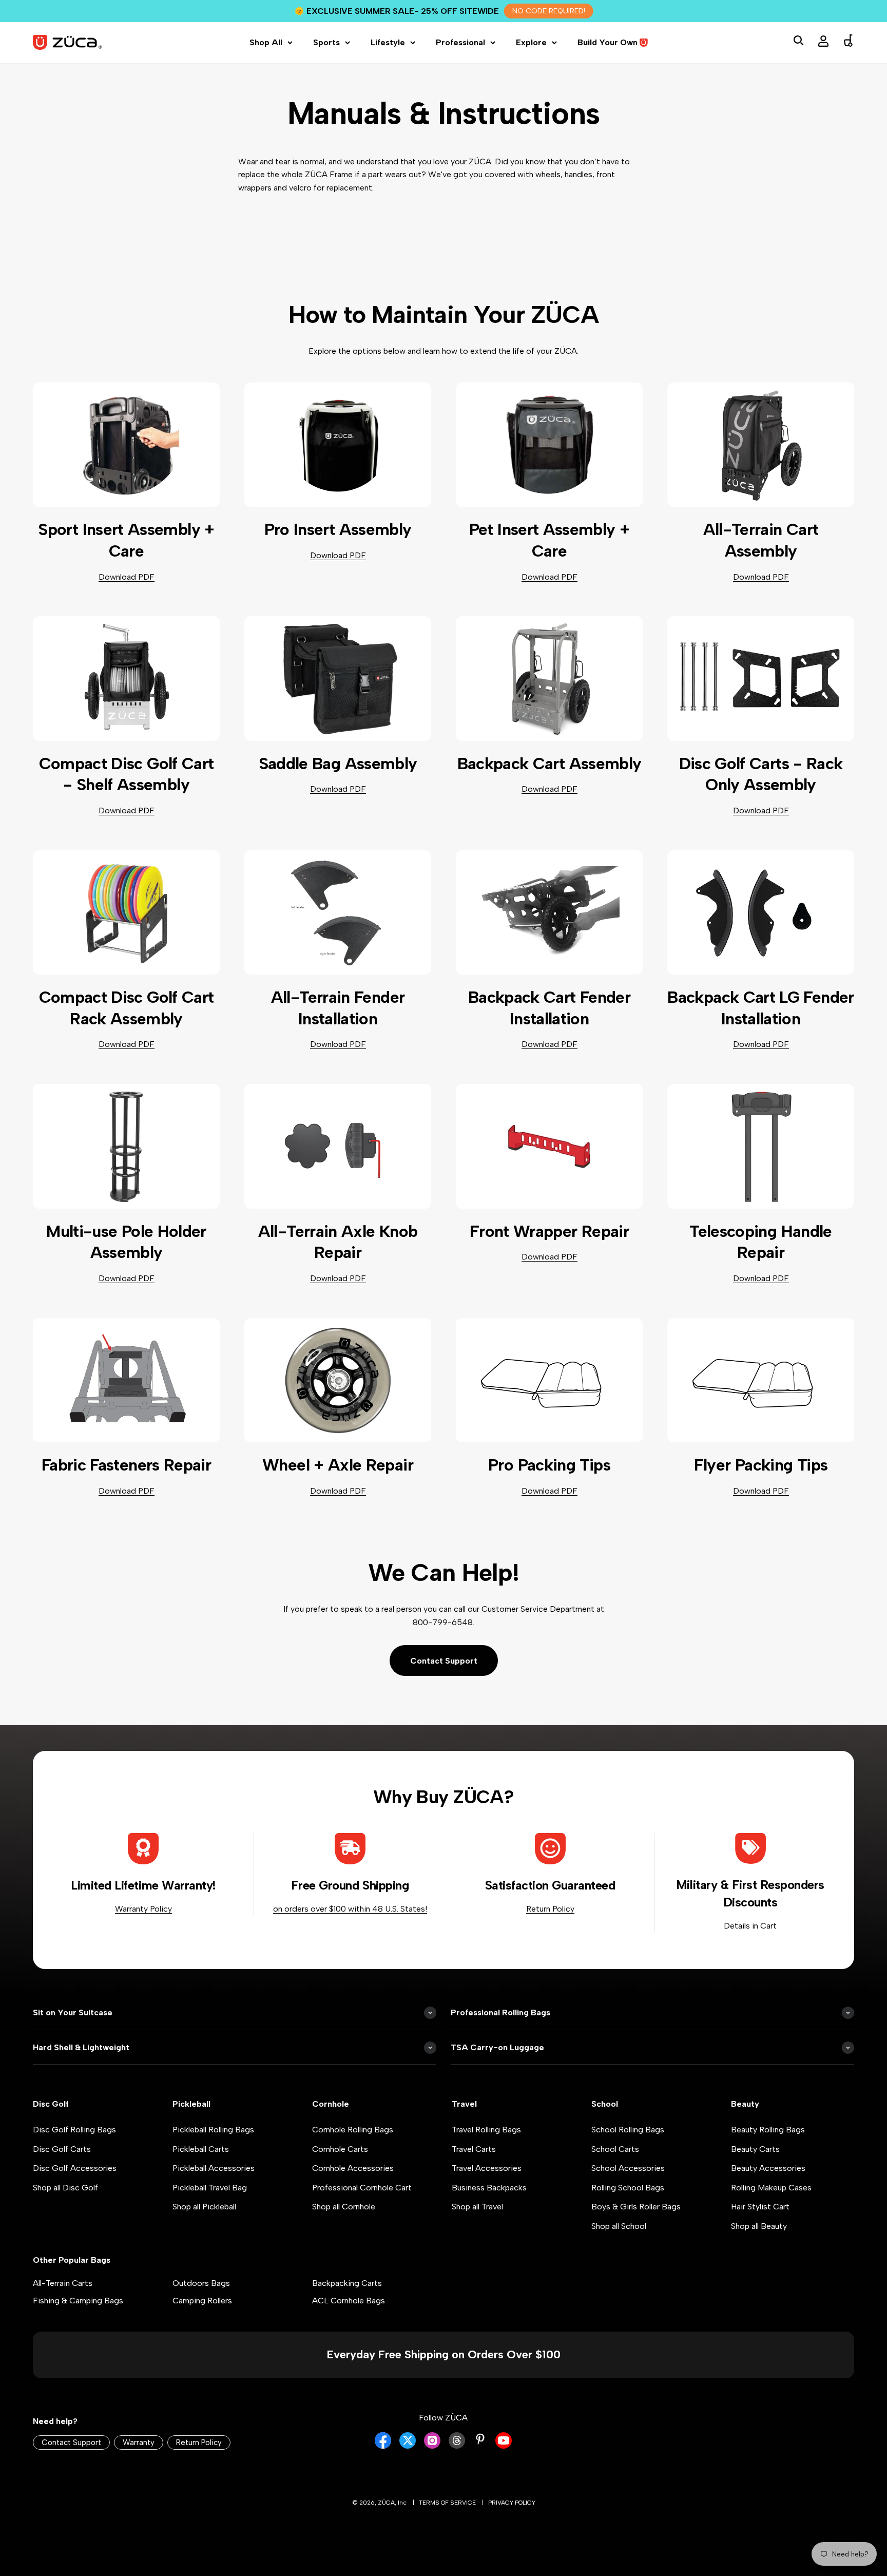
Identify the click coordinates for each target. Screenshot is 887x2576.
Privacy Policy (512, 2503)
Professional (460, 42)
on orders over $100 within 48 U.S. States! (350, 1909)
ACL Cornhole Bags (349, 2301)
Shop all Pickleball (204, 2207)
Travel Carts (474, 2149)
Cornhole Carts (340, 2149)
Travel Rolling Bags (486, 2130)
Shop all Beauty (759, 2226)
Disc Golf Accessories (75, 2168)
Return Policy (550, 1909)
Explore (531, 42)
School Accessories (628, 2168)
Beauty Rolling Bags (768, 2130)
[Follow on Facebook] (383, 2446)
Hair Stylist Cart (760, 2207)
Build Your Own (608, 42)
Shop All (266, 42)
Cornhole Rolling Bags (353, 2130)
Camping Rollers (202, 2301)
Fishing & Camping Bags (78, 2301)
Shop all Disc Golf (65, 2188)
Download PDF (127, 577)
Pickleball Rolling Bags (213, 2130)
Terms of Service (447, 2503)
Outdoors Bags (201, 2283)
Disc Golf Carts (62, 2149)
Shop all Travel (477, 2207)
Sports (326, 42)
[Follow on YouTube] (504, 2446)
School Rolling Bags (628, 2130)
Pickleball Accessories (214, 2168)
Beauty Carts (755, 2149)
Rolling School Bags (628, 2188)
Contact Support (444, 1661)
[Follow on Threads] (457, 2446)
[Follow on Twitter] (408, 2446)
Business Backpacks (489, 2188)
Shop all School (619, 2226)
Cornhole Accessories (353, 2168)
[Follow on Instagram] (432, 2446)
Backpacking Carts (347, 2283)
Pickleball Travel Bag (210, 2188)
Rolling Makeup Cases (771, 2188)
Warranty (139, 2443)
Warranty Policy (143, 1909)
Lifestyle (388, 42)
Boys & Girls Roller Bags (636, 2207)
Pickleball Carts (201, 2149)
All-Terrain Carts (63, 2283)
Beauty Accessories (768, 2168)
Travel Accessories (487, 2168)
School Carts (615, 2149)
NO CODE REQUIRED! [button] (549, 11)
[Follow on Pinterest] (480, 2439)
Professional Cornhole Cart (362, 2188)
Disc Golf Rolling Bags (74, 2130)
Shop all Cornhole (344, 2207)
